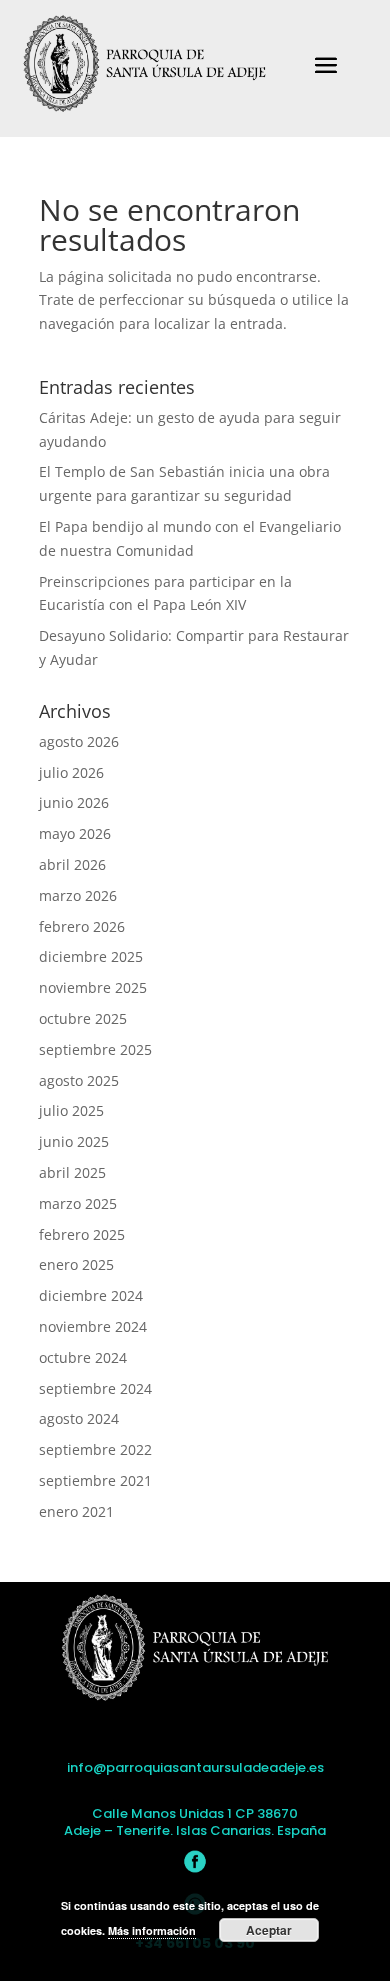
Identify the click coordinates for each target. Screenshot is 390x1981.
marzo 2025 (78, 1203)
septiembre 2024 (95, 1388)
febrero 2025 (82, 1234)
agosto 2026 (79, 741)
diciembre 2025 (91, 956)
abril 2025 (72, 1172)
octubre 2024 (83, 1357)
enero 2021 (76, 1511)
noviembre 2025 (93, 987)
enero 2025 (76, 1264)
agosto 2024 (79, 1418)
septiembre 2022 (95, 1449)
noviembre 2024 (93, 1326)
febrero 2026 (82, 926)
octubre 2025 (83, 1018)
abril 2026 (72, 864)
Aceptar (269, 1930)
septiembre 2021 (95, 1480)
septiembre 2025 (95, 1049)
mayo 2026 (75, 833)
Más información (152, 1930)
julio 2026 (71, 772)
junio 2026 (74, 802)
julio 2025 (71, 1110)
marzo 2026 (78, 895)
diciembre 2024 (91, 1295)
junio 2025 (74, 1141)
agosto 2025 (79, 1080)
